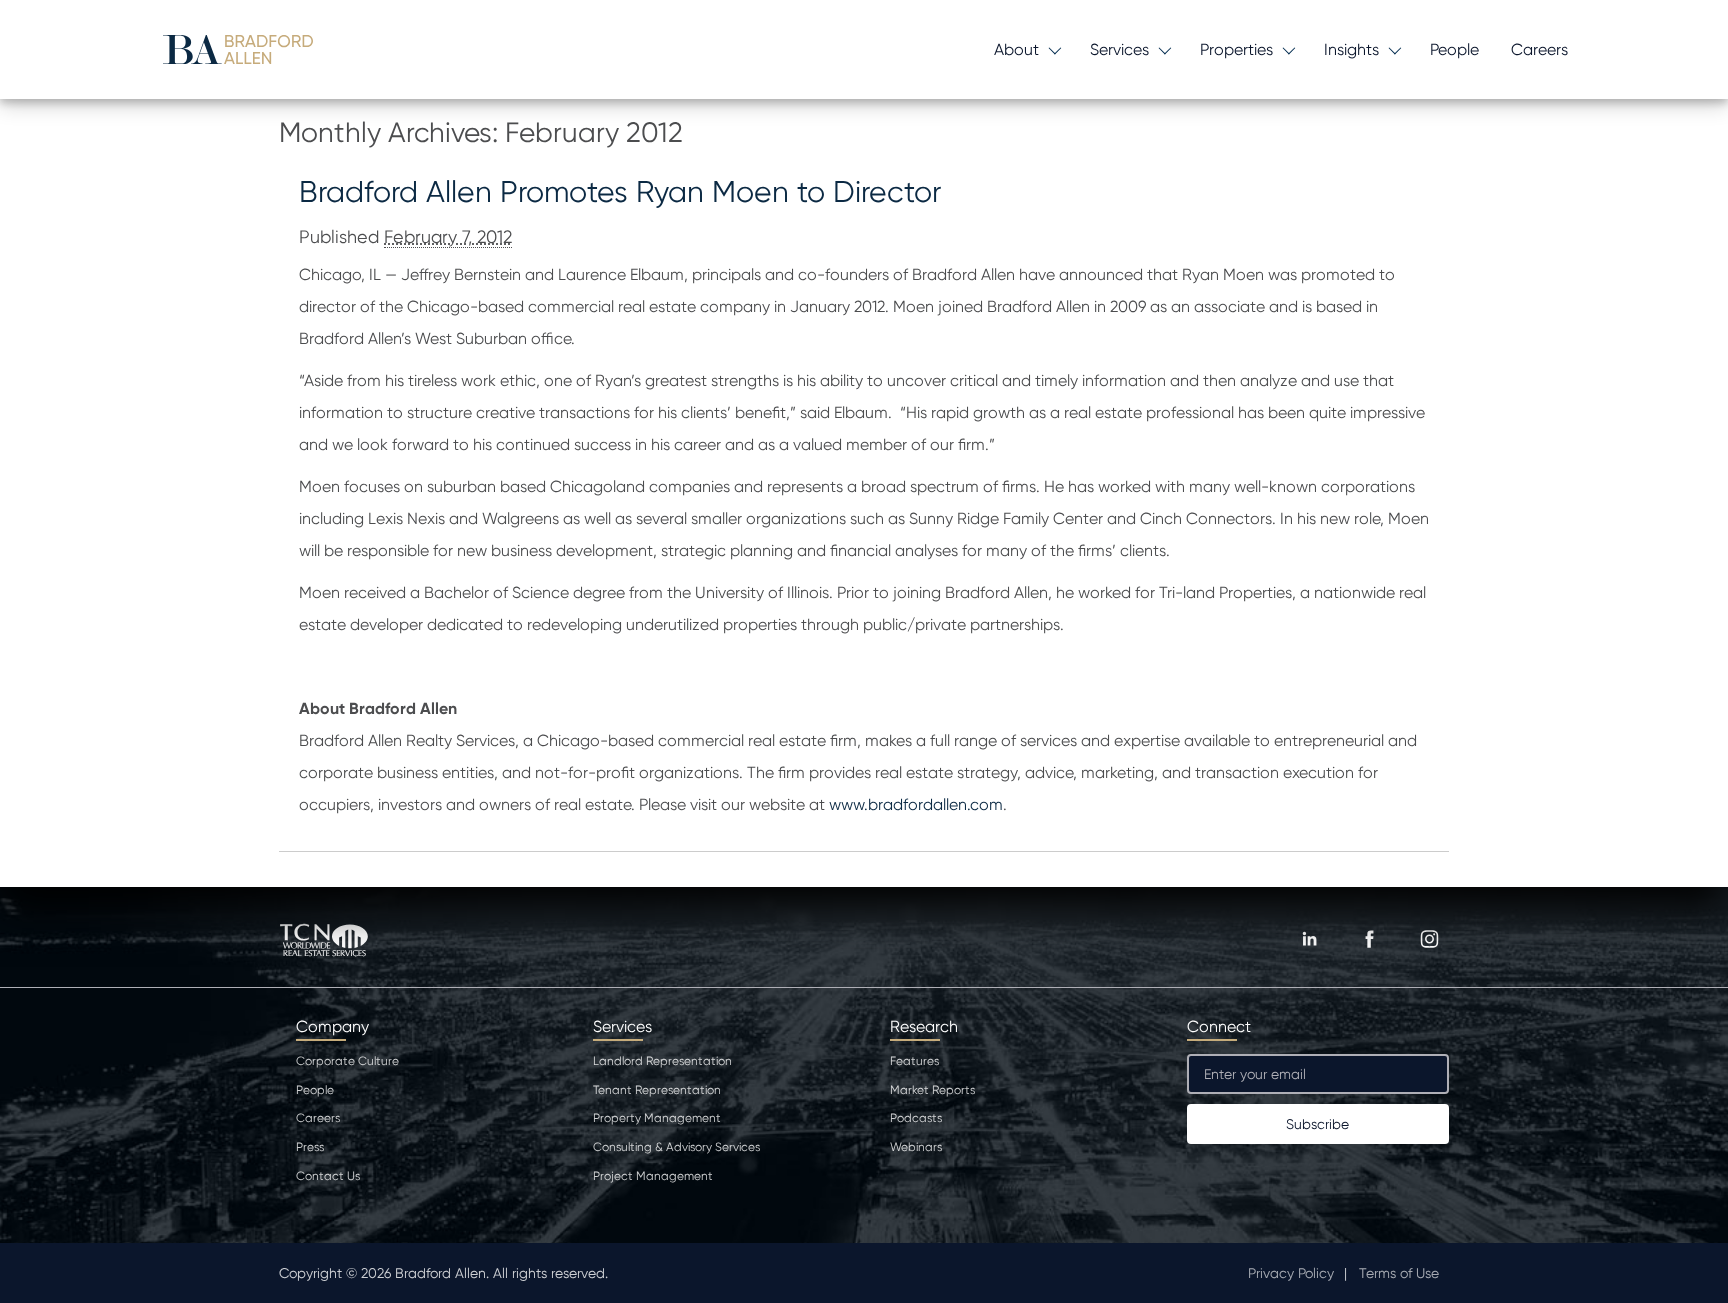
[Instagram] (1429, 939)
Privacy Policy (1291, 1273)
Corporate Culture (347, 1061)
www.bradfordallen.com (916, 804)
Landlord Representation (662, 1061)
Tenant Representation (657, 1090)
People (1454, 49)
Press (310, 1147)
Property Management (657, 1118)
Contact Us (328, 1176)
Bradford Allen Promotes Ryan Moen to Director (620, 191)
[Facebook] (1369, 939)
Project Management (653, 1176)
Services (1119, 49)
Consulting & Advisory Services (676, 1147)
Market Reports (932, 1090)
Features (914, 1061)
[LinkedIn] (1309, 939)
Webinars (916, 1147)
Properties (1236, 49)
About (1016, 49)
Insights (1351, 49)
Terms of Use (1399, 1273)
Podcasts (916, 1118)
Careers (1539, 49)
